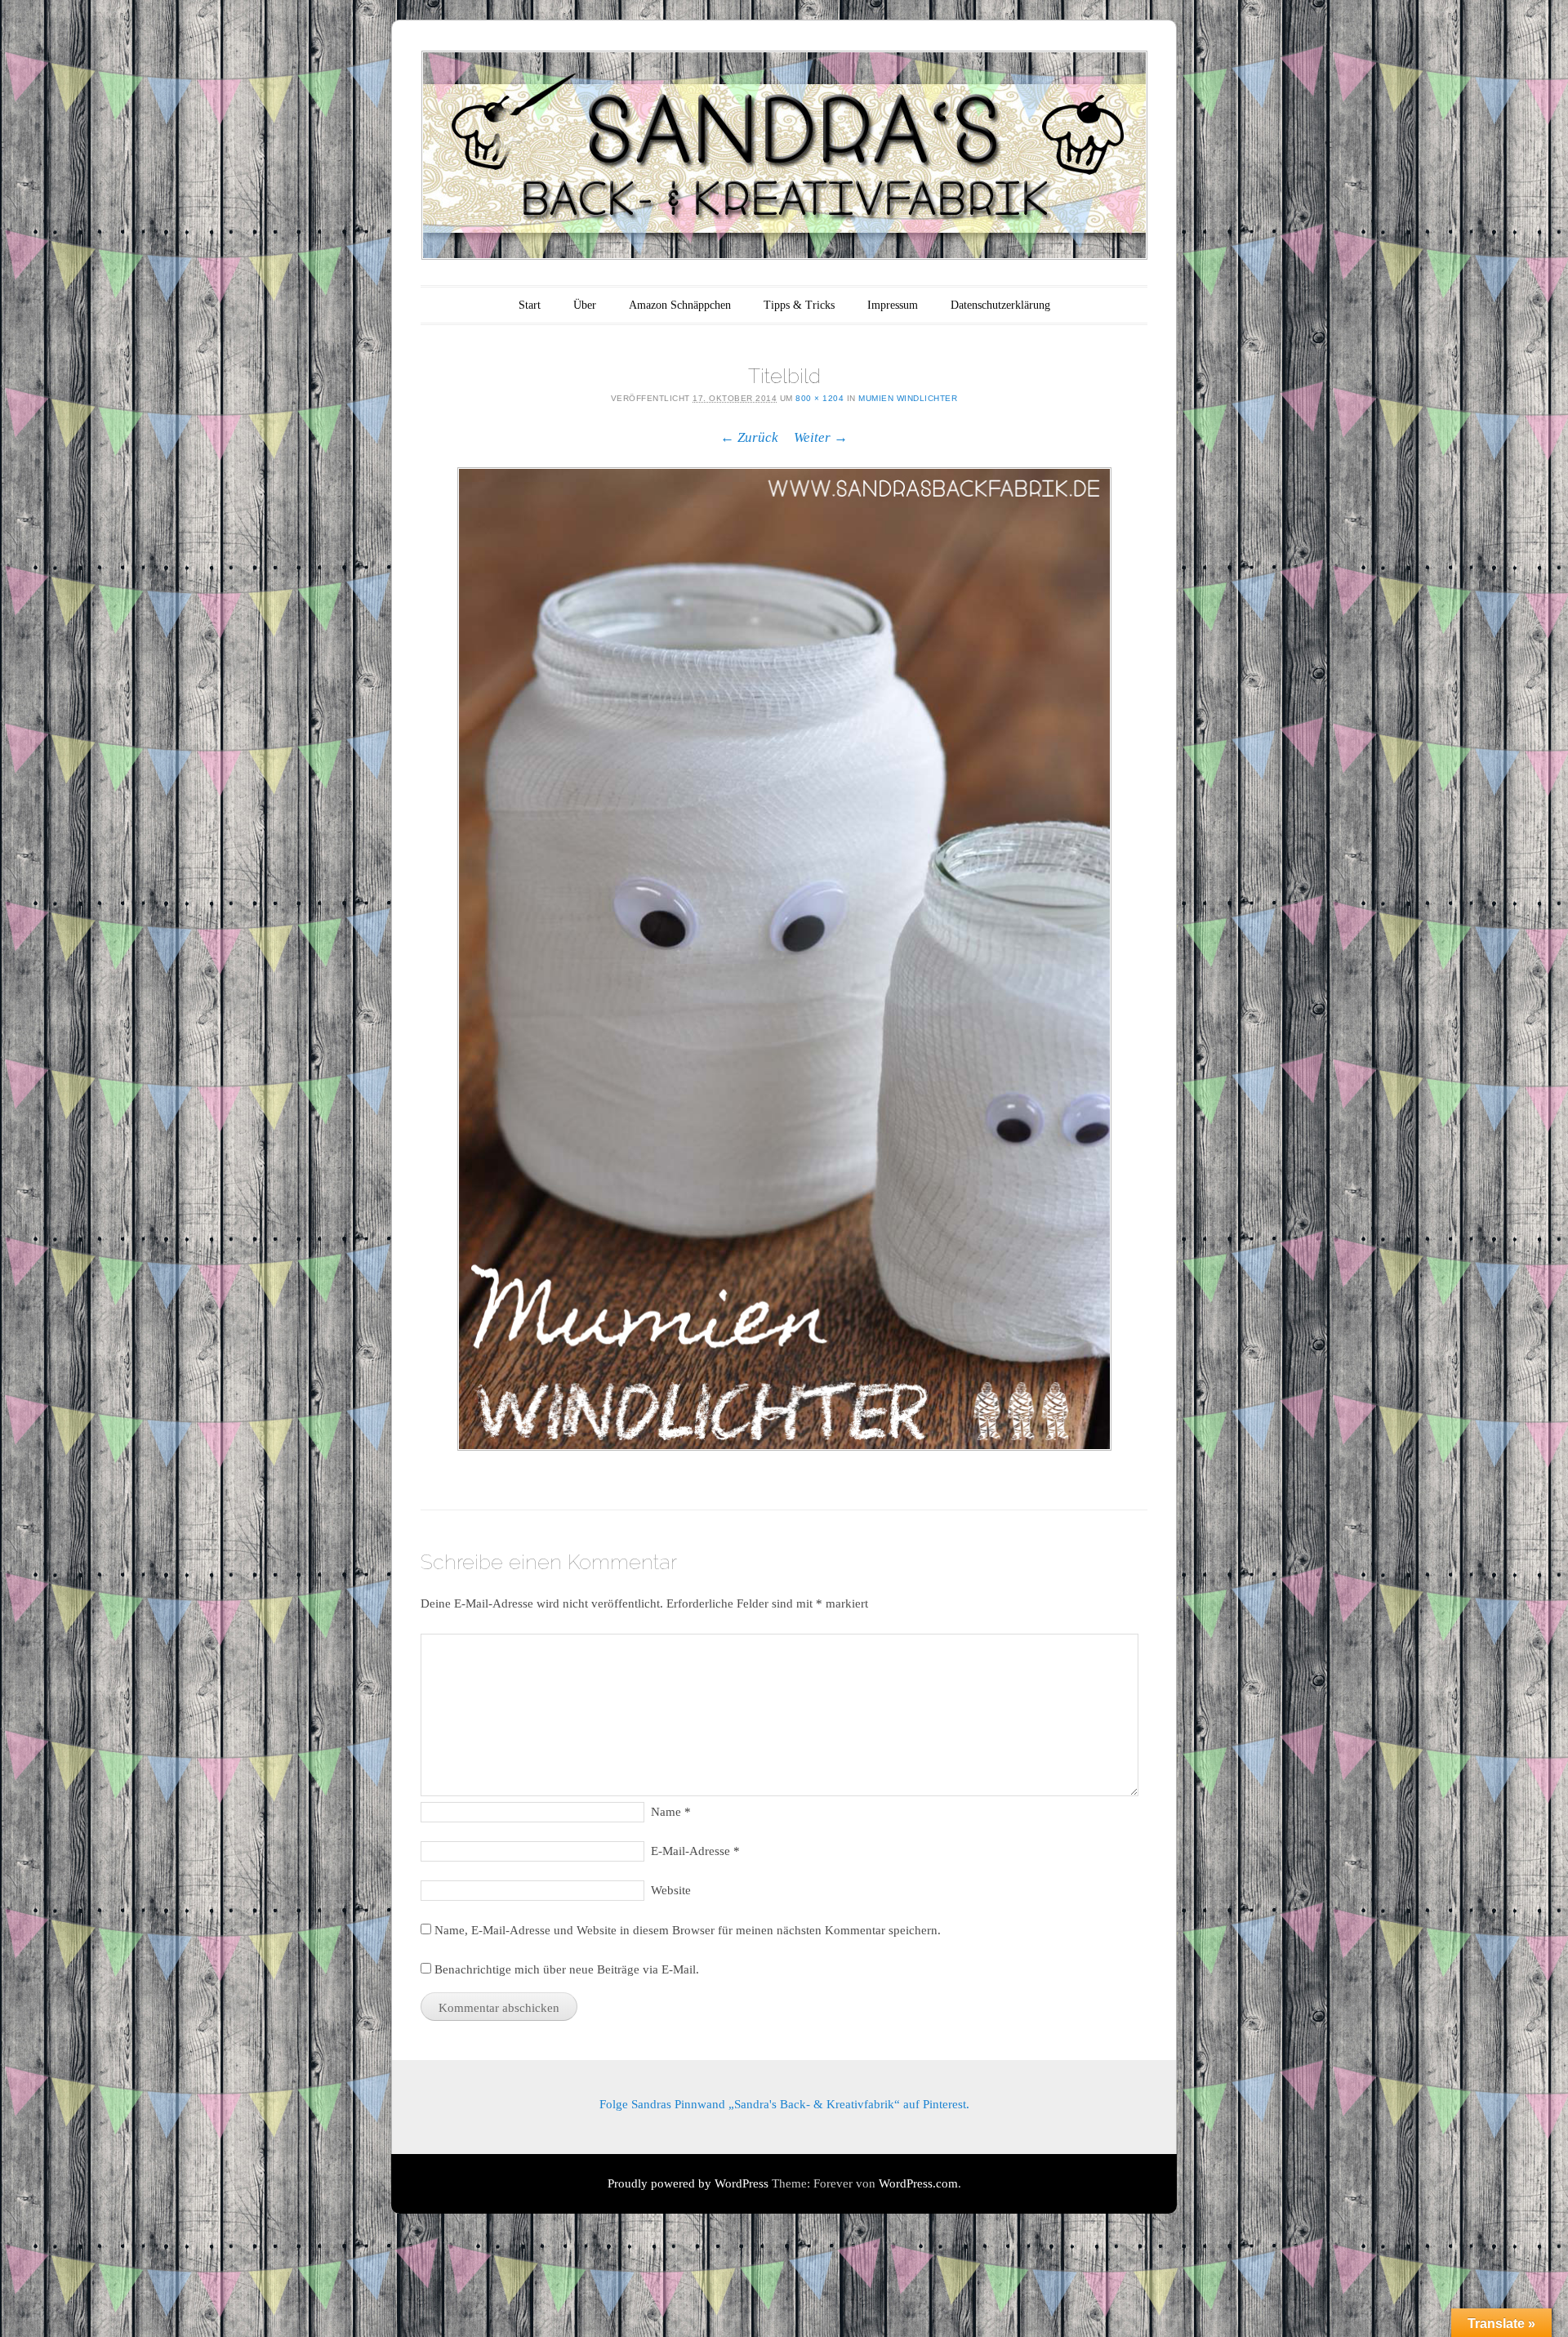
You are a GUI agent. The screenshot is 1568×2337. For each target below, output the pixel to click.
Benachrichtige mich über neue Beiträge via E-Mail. (567, 1969)
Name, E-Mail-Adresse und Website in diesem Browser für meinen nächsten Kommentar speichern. (688, 1930)
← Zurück (749, 437)
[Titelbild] (784, 959)
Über (585, 305)
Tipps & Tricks (799, 305)
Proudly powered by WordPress (688, 2183)
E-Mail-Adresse (695, 1851)
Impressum (893, 305)
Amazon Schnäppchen (680, 305)
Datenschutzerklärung (1000, 305)
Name (671, 1812)
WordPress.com (918, 2183)
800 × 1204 (820, 398)
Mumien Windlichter (908, 398)
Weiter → (821, 437)
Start (530, 305)
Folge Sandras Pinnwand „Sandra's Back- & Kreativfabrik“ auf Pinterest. (784, 2104)
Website (671, 1890)
